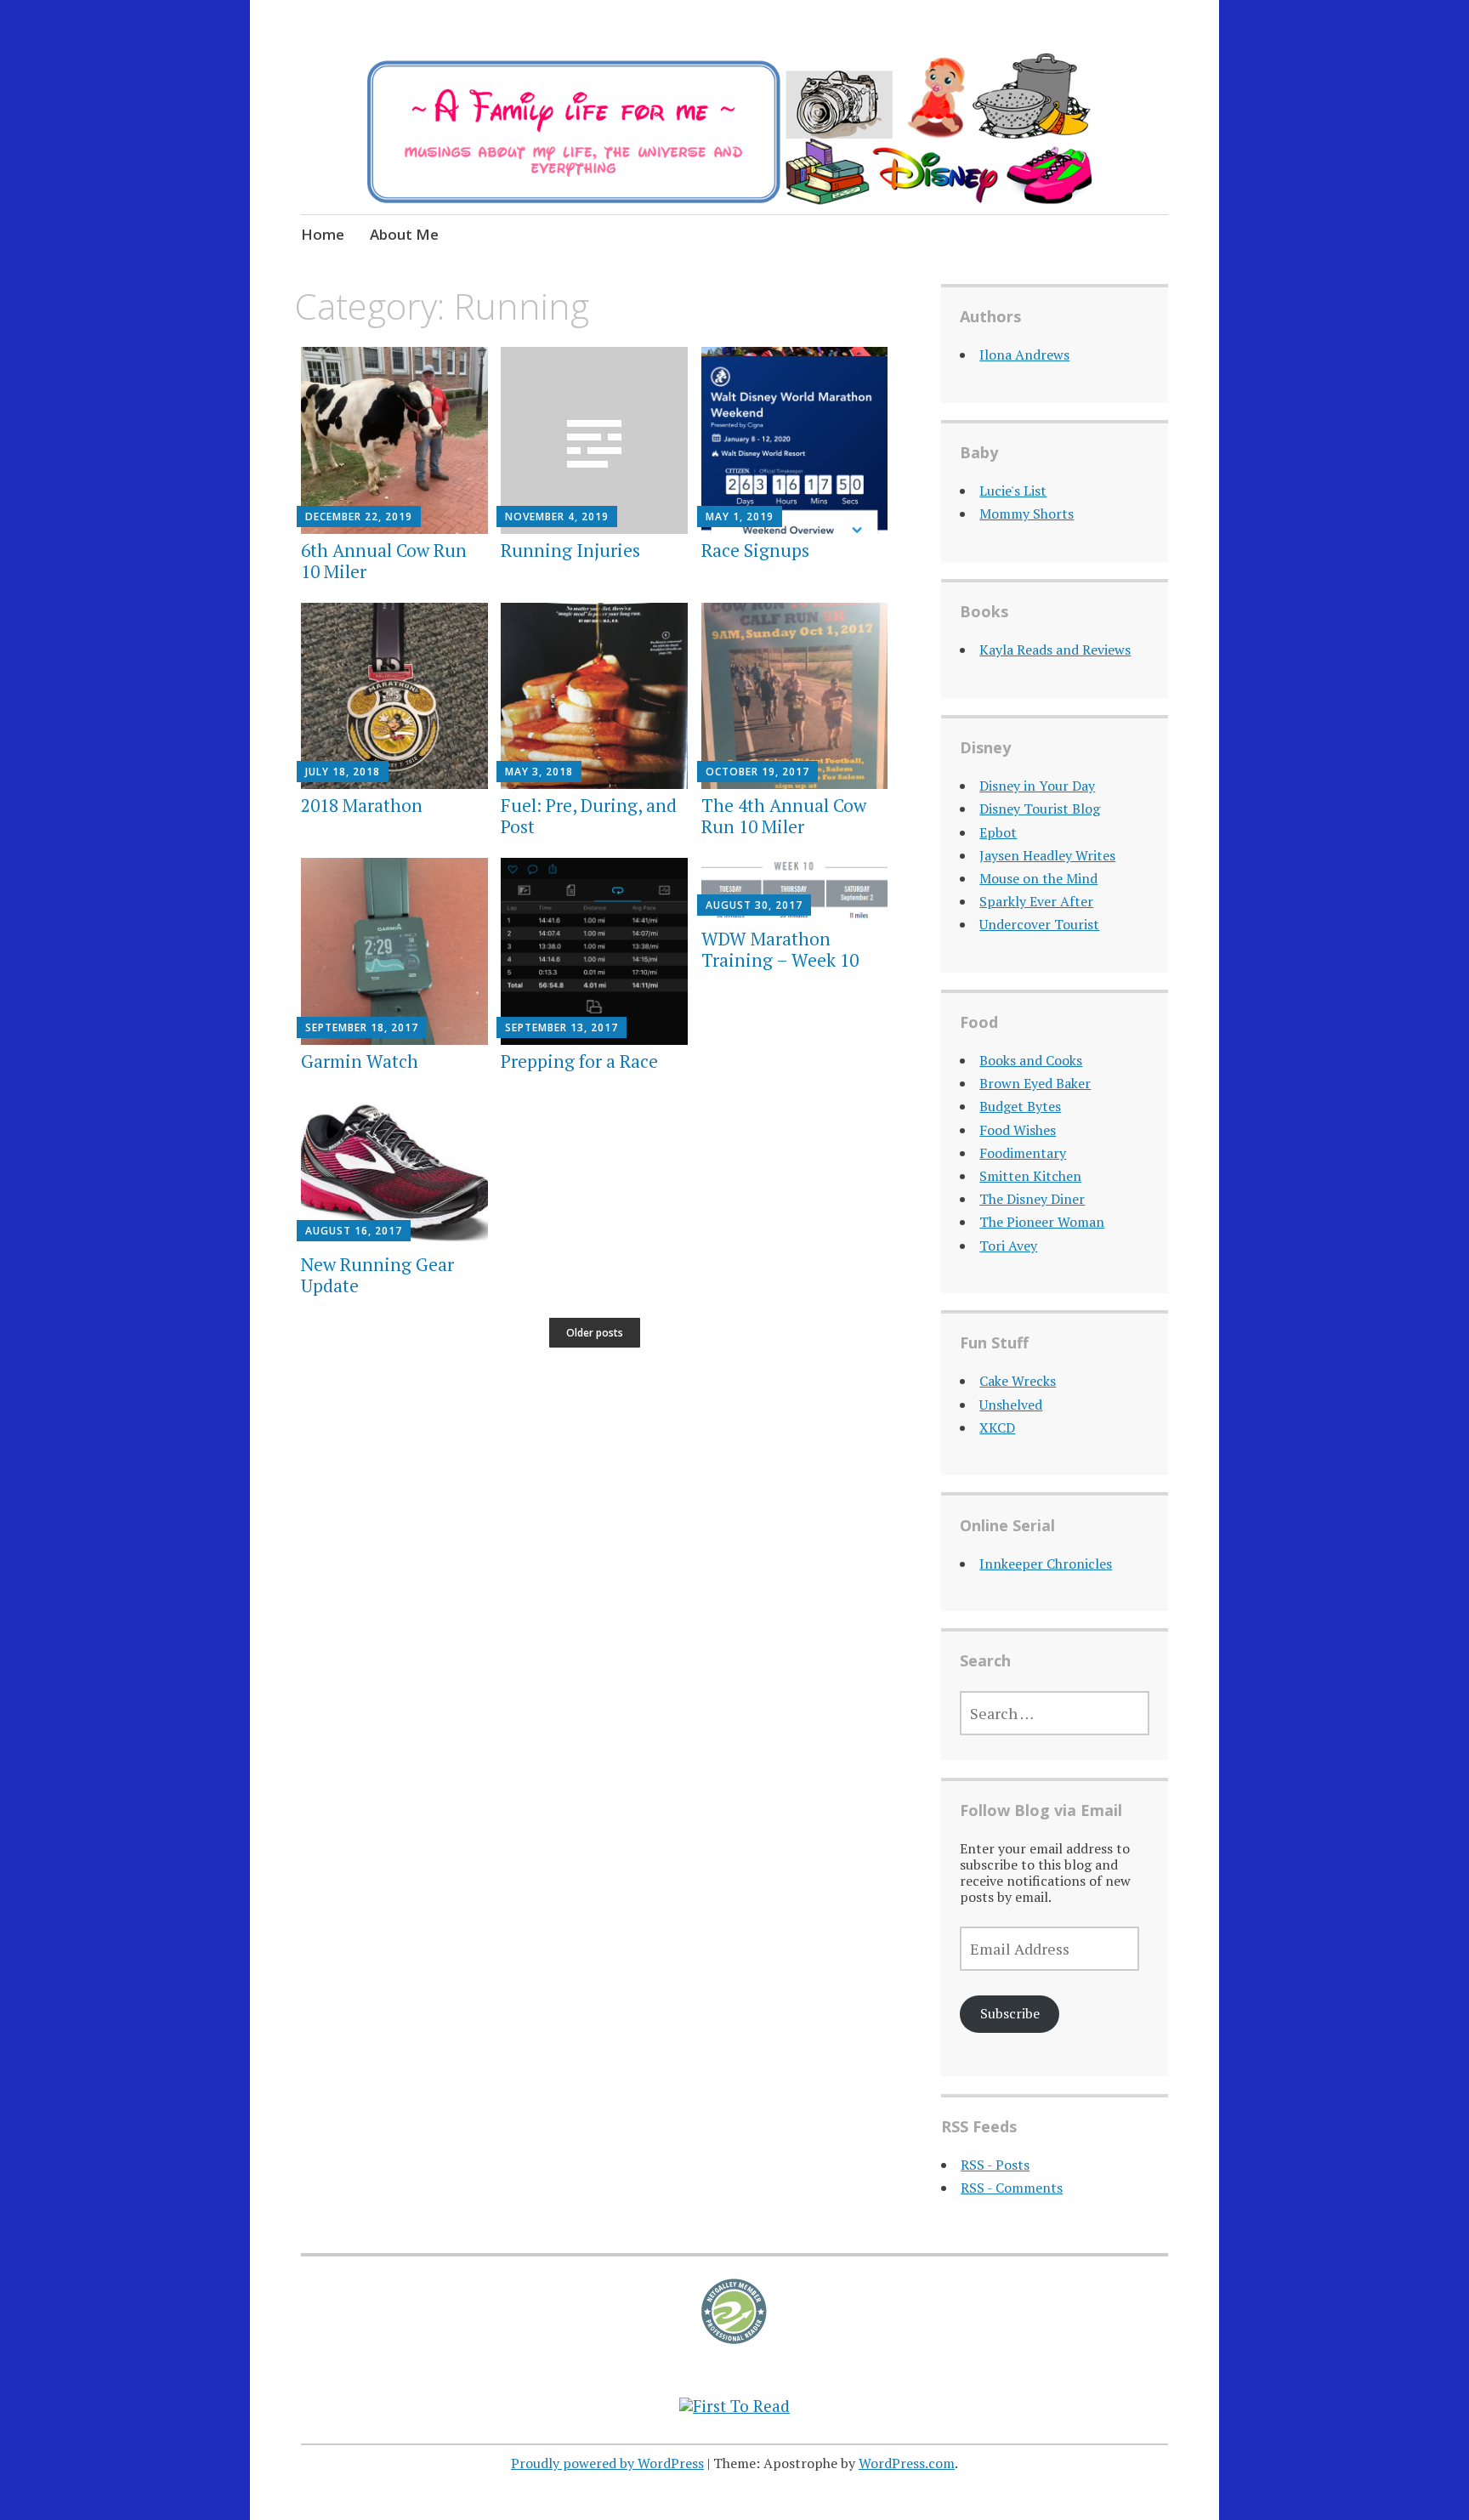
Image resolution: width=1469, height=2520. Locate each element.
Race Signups (755, 550)
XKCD (997, 1427)
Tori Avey (1008, 1246)
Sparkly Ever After (1036, 901)
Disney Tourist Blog (1040, 809)
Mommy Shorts (1027, 514)
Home (323, 234)
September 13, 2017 (562, 1027)
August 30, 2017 (754, 905)
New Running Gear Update (377, 1275)
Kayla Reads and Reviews (1055, 650)
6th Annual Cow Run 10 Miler (384, 561)
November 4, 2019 (557, 516)
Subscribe (1010, 2013)
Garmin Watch (360, 1061)
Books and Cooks (1031, 1060)
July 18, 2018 (343, 772)
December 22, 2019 (359, 516)
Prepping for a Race (579, 1061)
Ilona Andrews (1024, 355)
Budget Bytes (1020, 1106)
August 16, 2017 (354, 1231)
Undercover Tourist (1039, 924)
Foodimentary (1023, 1153)
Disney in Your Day (1037, 786)
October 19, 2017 (757, 772)
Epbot (998, 832)
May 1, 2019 (740, 516)
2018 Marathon (362, 805)
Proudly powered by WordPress (607, 2463)
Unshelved (1011, 1405)
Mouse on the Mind (1038, 878)
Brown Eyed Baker (1035, 1083)
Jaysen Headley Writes (1047, 855)
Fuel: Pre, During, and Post (589, 816)
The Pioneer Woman (1042, 1222)
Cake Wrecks (1018, 1381)
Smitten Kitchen (1030, 1176)
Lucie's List (1013, 491)
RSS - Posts (995, 2165)
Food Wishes (1018, 1130)
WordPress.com (907, 2463)
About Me (404, 234)
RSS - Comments (1012, 2188)
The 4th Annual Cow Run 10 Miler (784, 816)
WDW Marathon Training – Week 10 (780, 949)
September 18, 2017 (362, 1027)
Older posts (595, 1333)
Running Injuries (570, 550)
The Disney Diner (1032, 1199)
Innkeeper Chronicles (1046, 1564)
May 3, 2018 (539, 772)
